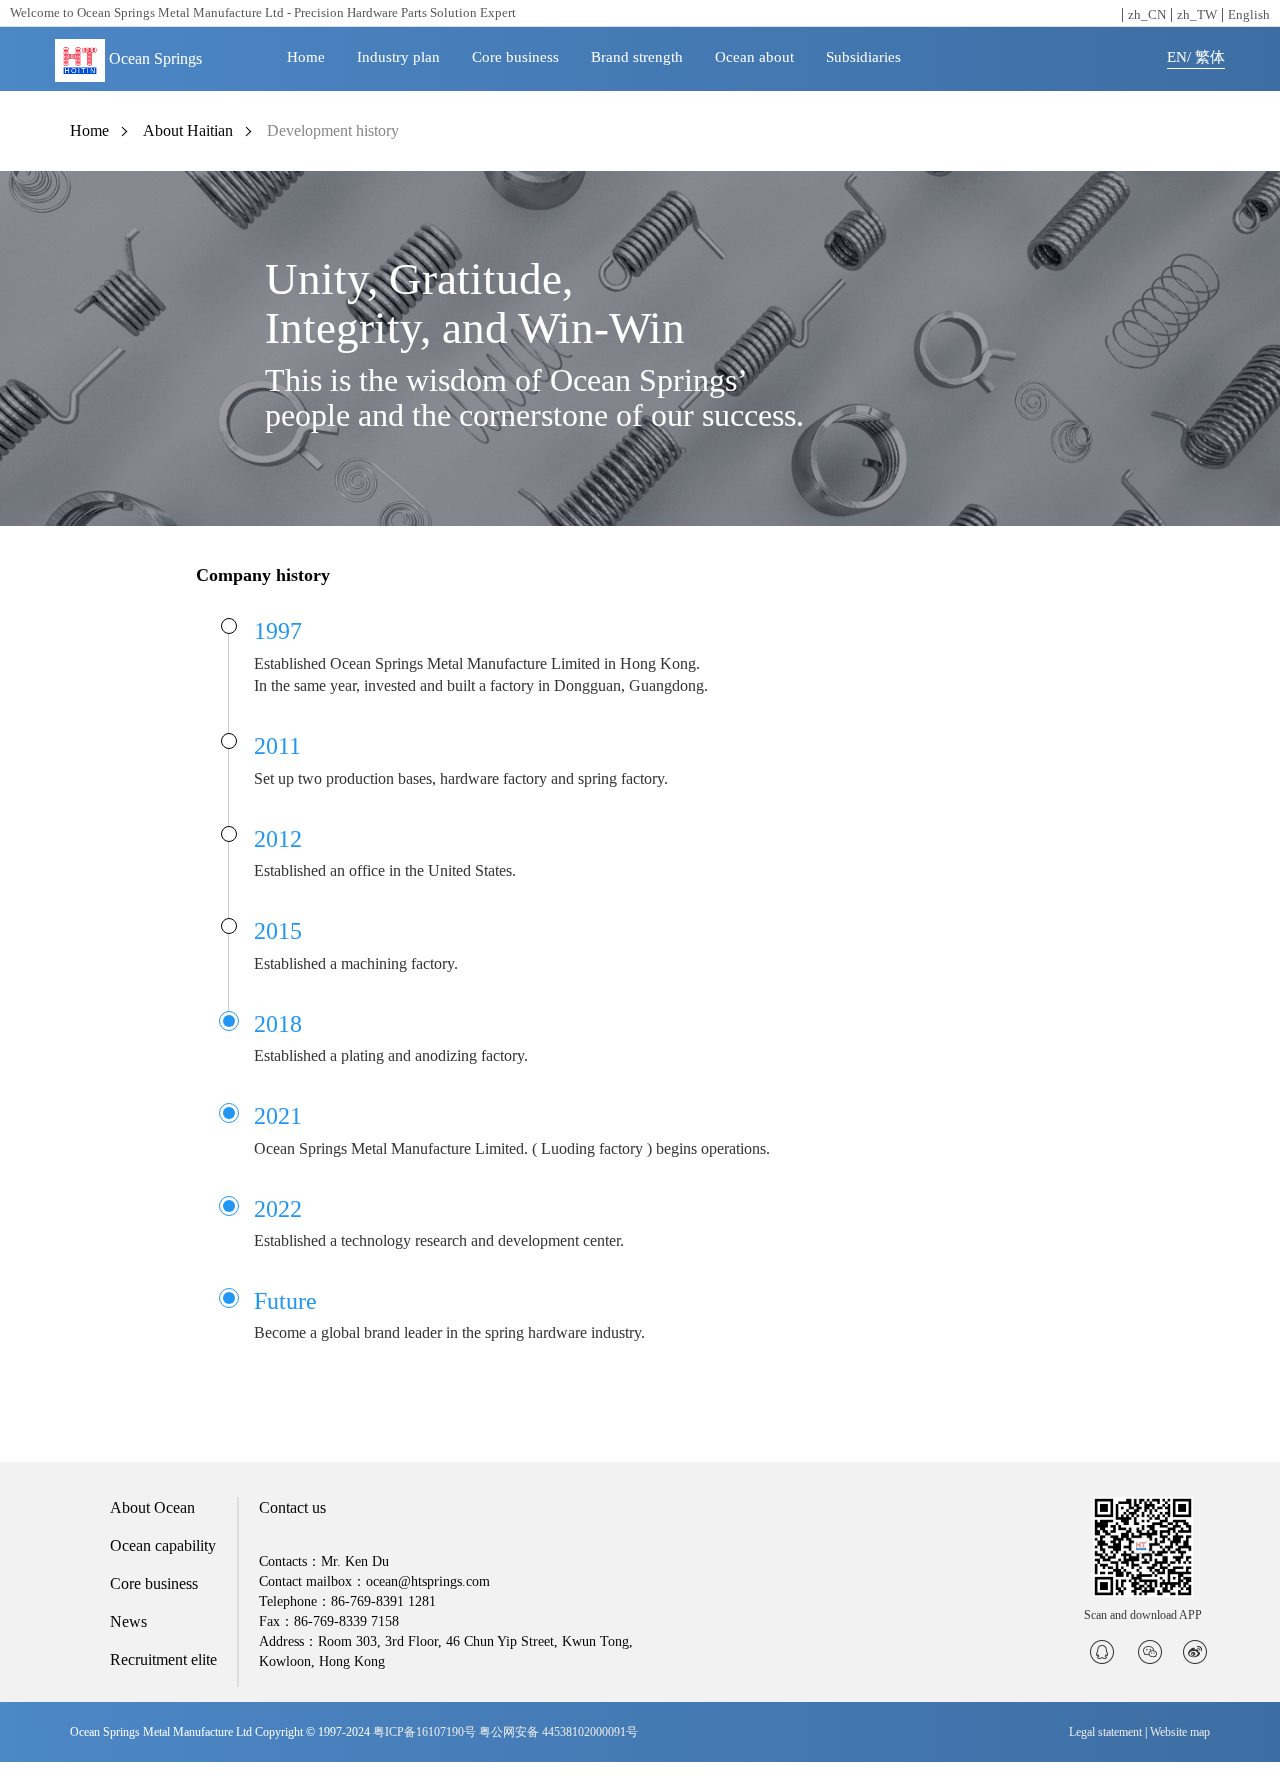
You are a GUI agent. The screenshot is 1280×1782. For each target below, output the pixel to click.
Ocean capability (163, 1545)
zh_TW (1197, 14)
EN (1177, 57)
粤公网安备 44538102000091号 (558, 1732)
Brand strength (637, 57)
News (128, 1621)
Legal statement (1105, 1732)
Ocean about (754, 57)
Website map (1180, 1732)
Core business (515, 57)
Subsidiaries (863, 57)
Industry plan (398, 57)
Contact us (292, 1507)
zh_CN (1147, 14)
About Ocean (152, 1507)
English (1249, 14)
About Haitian (188, 130)
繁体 (1210, 57)
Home (306, 57)
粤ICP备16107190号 (424, 1732)
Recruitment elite (163, 1659)
